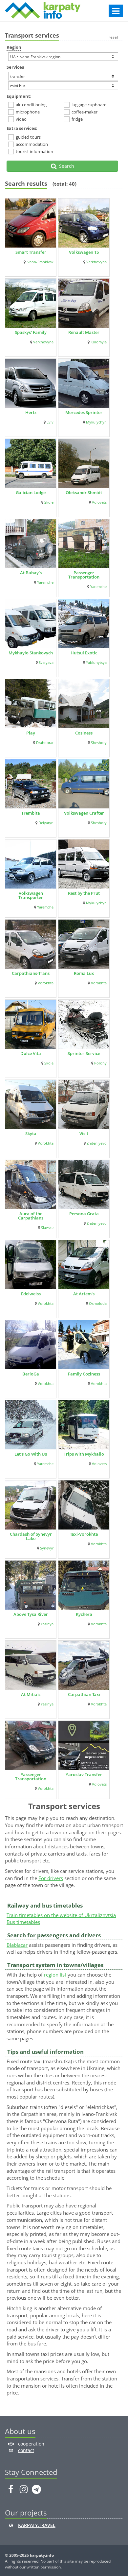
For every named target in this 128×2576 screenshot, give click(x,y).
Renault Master (84, 332)
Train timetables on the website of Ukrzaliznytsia (61, 1915)
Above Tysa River (31, 1614)
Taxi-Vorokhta (84, 1534)
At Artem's (84, 1294)
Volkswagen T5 (84, 252)
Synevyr (47, 1548)
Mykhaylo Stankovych (31, 653)
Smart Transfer (31, 252)
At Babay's (31, 573)
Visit (84, 1133)
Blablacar (17, 1945)
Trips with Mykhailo (84, 1454)
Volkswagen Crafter (84, 813)
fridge (77, 119)
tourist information (34, 151)
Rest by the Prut (84, 893)
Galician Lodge (31, 493)
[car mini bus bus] (63, 86)
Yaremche (45, 582)
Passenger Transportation (84, 575)
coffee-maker (85, 112)
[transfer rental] (63, 76)
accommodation (32, 144)
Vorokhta (46, 983)
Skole (49, 502)
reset (113, 37)
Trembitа (31, 813)
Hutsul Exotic (84, 653)
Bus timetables (23, 1922)
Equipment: (19, 96)
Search (65, 166)
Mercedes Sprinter (84, 412)
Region (14, 47)
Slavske (47, 1228)
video (21, 119)
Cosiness (84, 733)
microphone (28, 112)
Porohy (100, 1063)
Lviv (50, 422)
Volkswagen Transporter (31, 895)
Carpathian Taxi (84, 1694)
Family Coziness (84, 1374)
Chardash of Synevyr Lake (31, 1536)
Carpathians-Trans (31, 973)
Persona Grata (84, 1214)
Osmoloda (98, 1304)
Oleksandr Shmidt (84, 493)
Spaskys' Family (31, 332)
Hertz (31, 412)
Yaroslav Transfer (84, 1774)
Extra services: (22, 128)
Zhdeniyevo (97, 1143)
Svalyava (46, 663)
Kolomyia (99, 342)
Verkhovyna (96, 262)
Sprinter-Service (84, 1053)
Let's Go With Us (31, 1454)
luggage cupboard (89, 105)
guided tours (28, 137)
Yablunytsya (96, 663)
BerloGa (31, 1374)
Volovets (99, 502)
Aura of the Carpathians (31, 1216)
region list (55, 1975)
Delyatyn (46, 823)
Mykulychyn (96, 422)
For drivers (51, 1878)
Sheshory (99, 743)
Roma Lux (84, 973)
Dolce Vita (31, 1053)
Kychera (84, 1614)
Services (15, 67)
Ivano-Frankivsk (40, 262)
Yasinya (47, 1624)
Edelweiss (31, 1294)
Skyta (31, 1133)
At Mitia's (31, 1694)
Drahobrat (45, 743)
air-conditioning (31, 105)
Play (31, 733)
